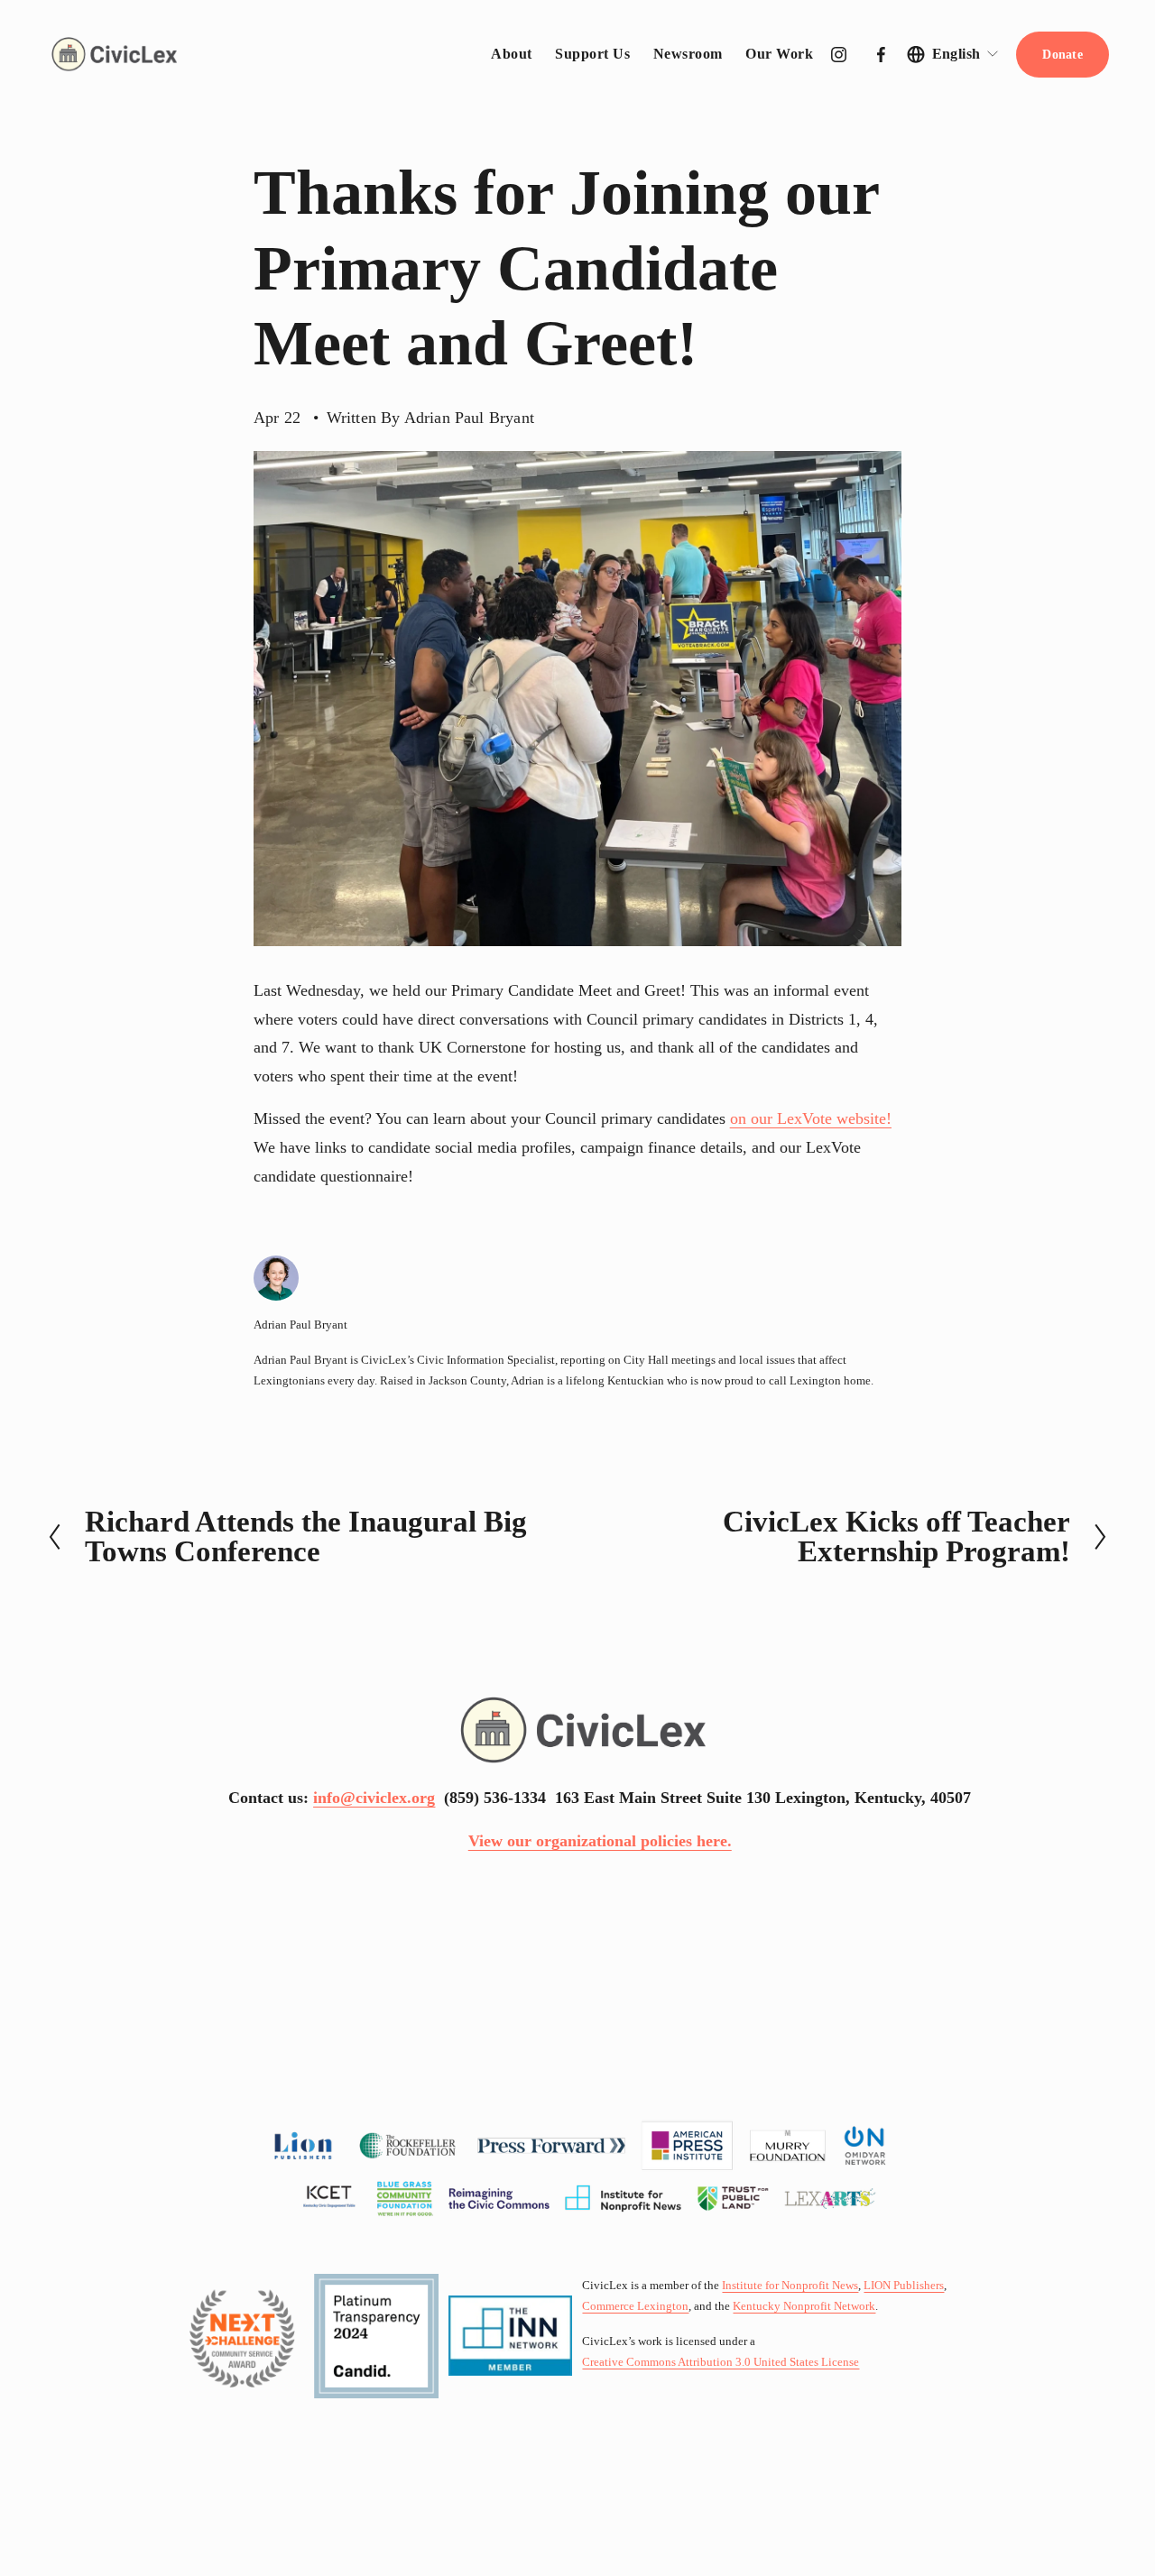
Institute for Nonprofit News (790, 2286)
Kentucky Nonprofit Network (804, 2306)
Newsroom (688, 54)
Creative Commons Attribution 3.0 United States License (721, 2362)
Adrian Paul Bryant (469, 418)
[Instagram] (839, 55)
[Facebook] (881, 55)
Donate (1063, 54)
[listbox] (954, 54)
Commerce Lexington (635, 2306)
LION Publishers (904, 2286)
